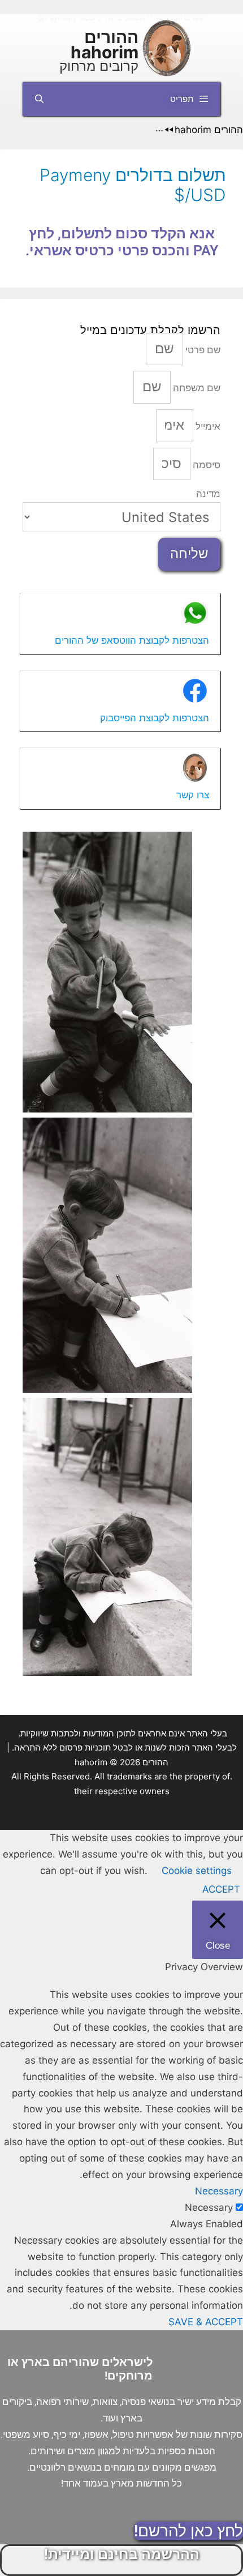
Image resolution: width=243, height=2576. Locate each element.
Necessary (209, 2207)
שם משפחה (196, 388)
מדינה (208, 494)
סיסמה (205, 465)
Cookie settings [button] (197, 1871)
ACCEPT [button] (221, 1889)
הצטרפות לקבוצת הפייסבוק (155, 718)
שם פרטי (202, 350)
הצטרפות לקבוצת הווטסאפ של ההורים (132, 640)
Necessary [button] (219, 2191)
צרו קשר (193, 795)
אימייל (207, 426)
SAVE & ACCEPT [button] (206, 2322)
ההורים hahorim (105, 44)
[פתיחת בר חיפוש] (39, 99)
